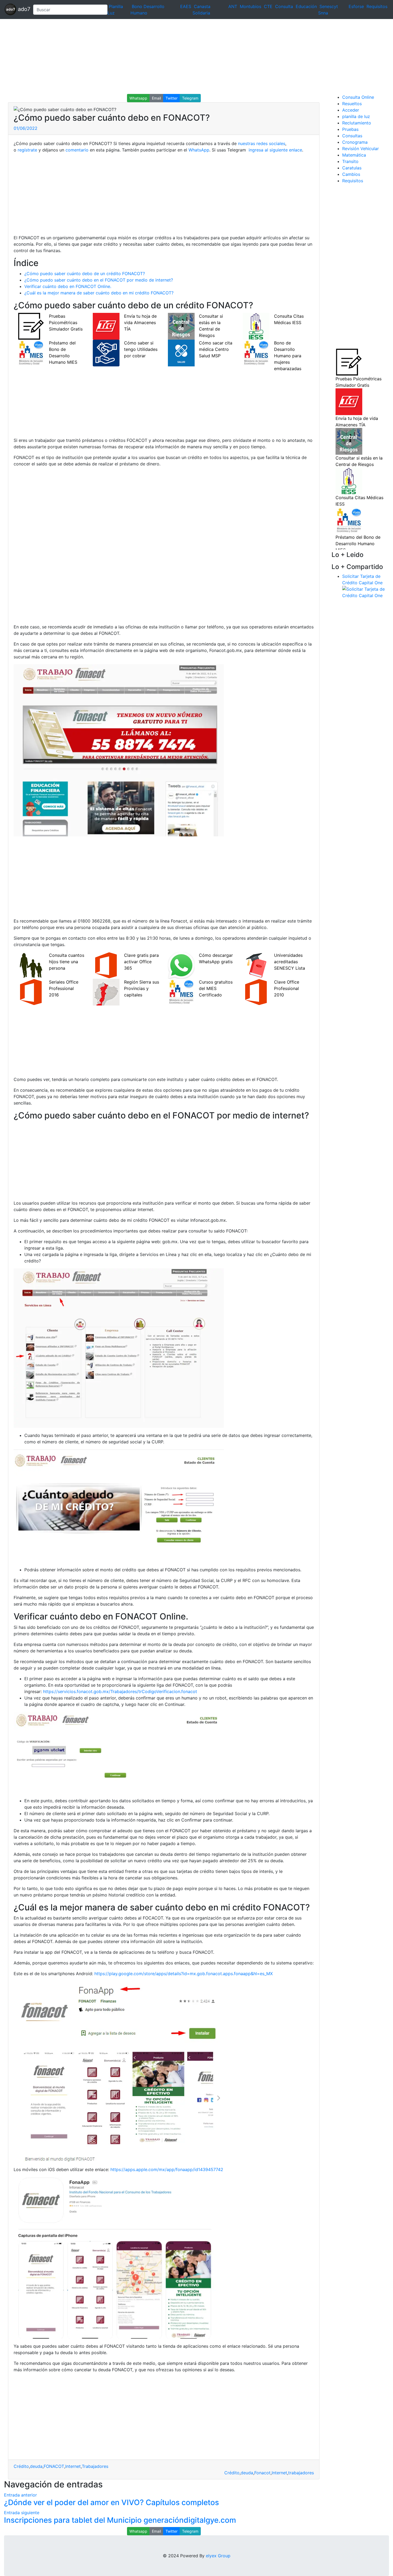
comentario (76, 150)
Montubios (251, 6)
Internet (73, 2466)
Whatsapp (138, 98)
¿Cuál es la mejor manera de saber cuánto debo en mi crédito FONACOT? (99, 293)
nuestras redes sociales (262, 143)
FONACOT (54, 2466)
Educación (306, 6)
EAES (186, 6)
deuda (36, 2466)
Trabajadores (95, 2466)
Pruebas (350, 129)
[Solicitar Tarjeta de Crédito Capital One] (366, 592)
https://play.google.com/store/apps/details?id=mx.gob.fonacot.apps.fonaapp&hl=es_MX (184, 1974)
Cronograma (355, 142)
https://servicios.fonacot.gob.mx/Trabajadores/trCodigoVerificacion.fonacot (120, 1691)
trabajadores (301, 2473)
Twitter (172, 98)
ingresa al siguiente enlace (275, 150)
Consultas (352, 136)
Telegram (190, 98)
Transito (350, 161)
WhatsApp (199, 150)
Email (156, 98)
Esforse (356, 6)
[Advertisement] (160, 56)
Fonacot (262, 2473)
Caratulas (352, 168)
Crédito (21, 2466)
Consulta (284, 6)
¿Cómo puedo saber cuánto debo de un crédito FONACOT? (85, 274)
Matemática (354, 155)
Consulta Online (358, 97)
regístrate (27, 150)
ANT (233, 6)
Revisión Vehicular (361, 149)
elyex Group (218, 2556)
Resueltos (352, 104)
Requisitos (377, 6)
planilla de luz (356, 116)
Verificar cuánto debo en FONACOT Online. (68, 286)
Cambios (351, 174)
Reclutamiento (357, 123)
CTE (268, 6)
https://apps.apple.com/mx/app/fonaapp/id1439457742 (167, 2169)
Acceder (351, 110)
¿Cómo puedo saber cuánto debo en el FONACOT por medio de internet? (99, 280)
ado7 (23, 9)
